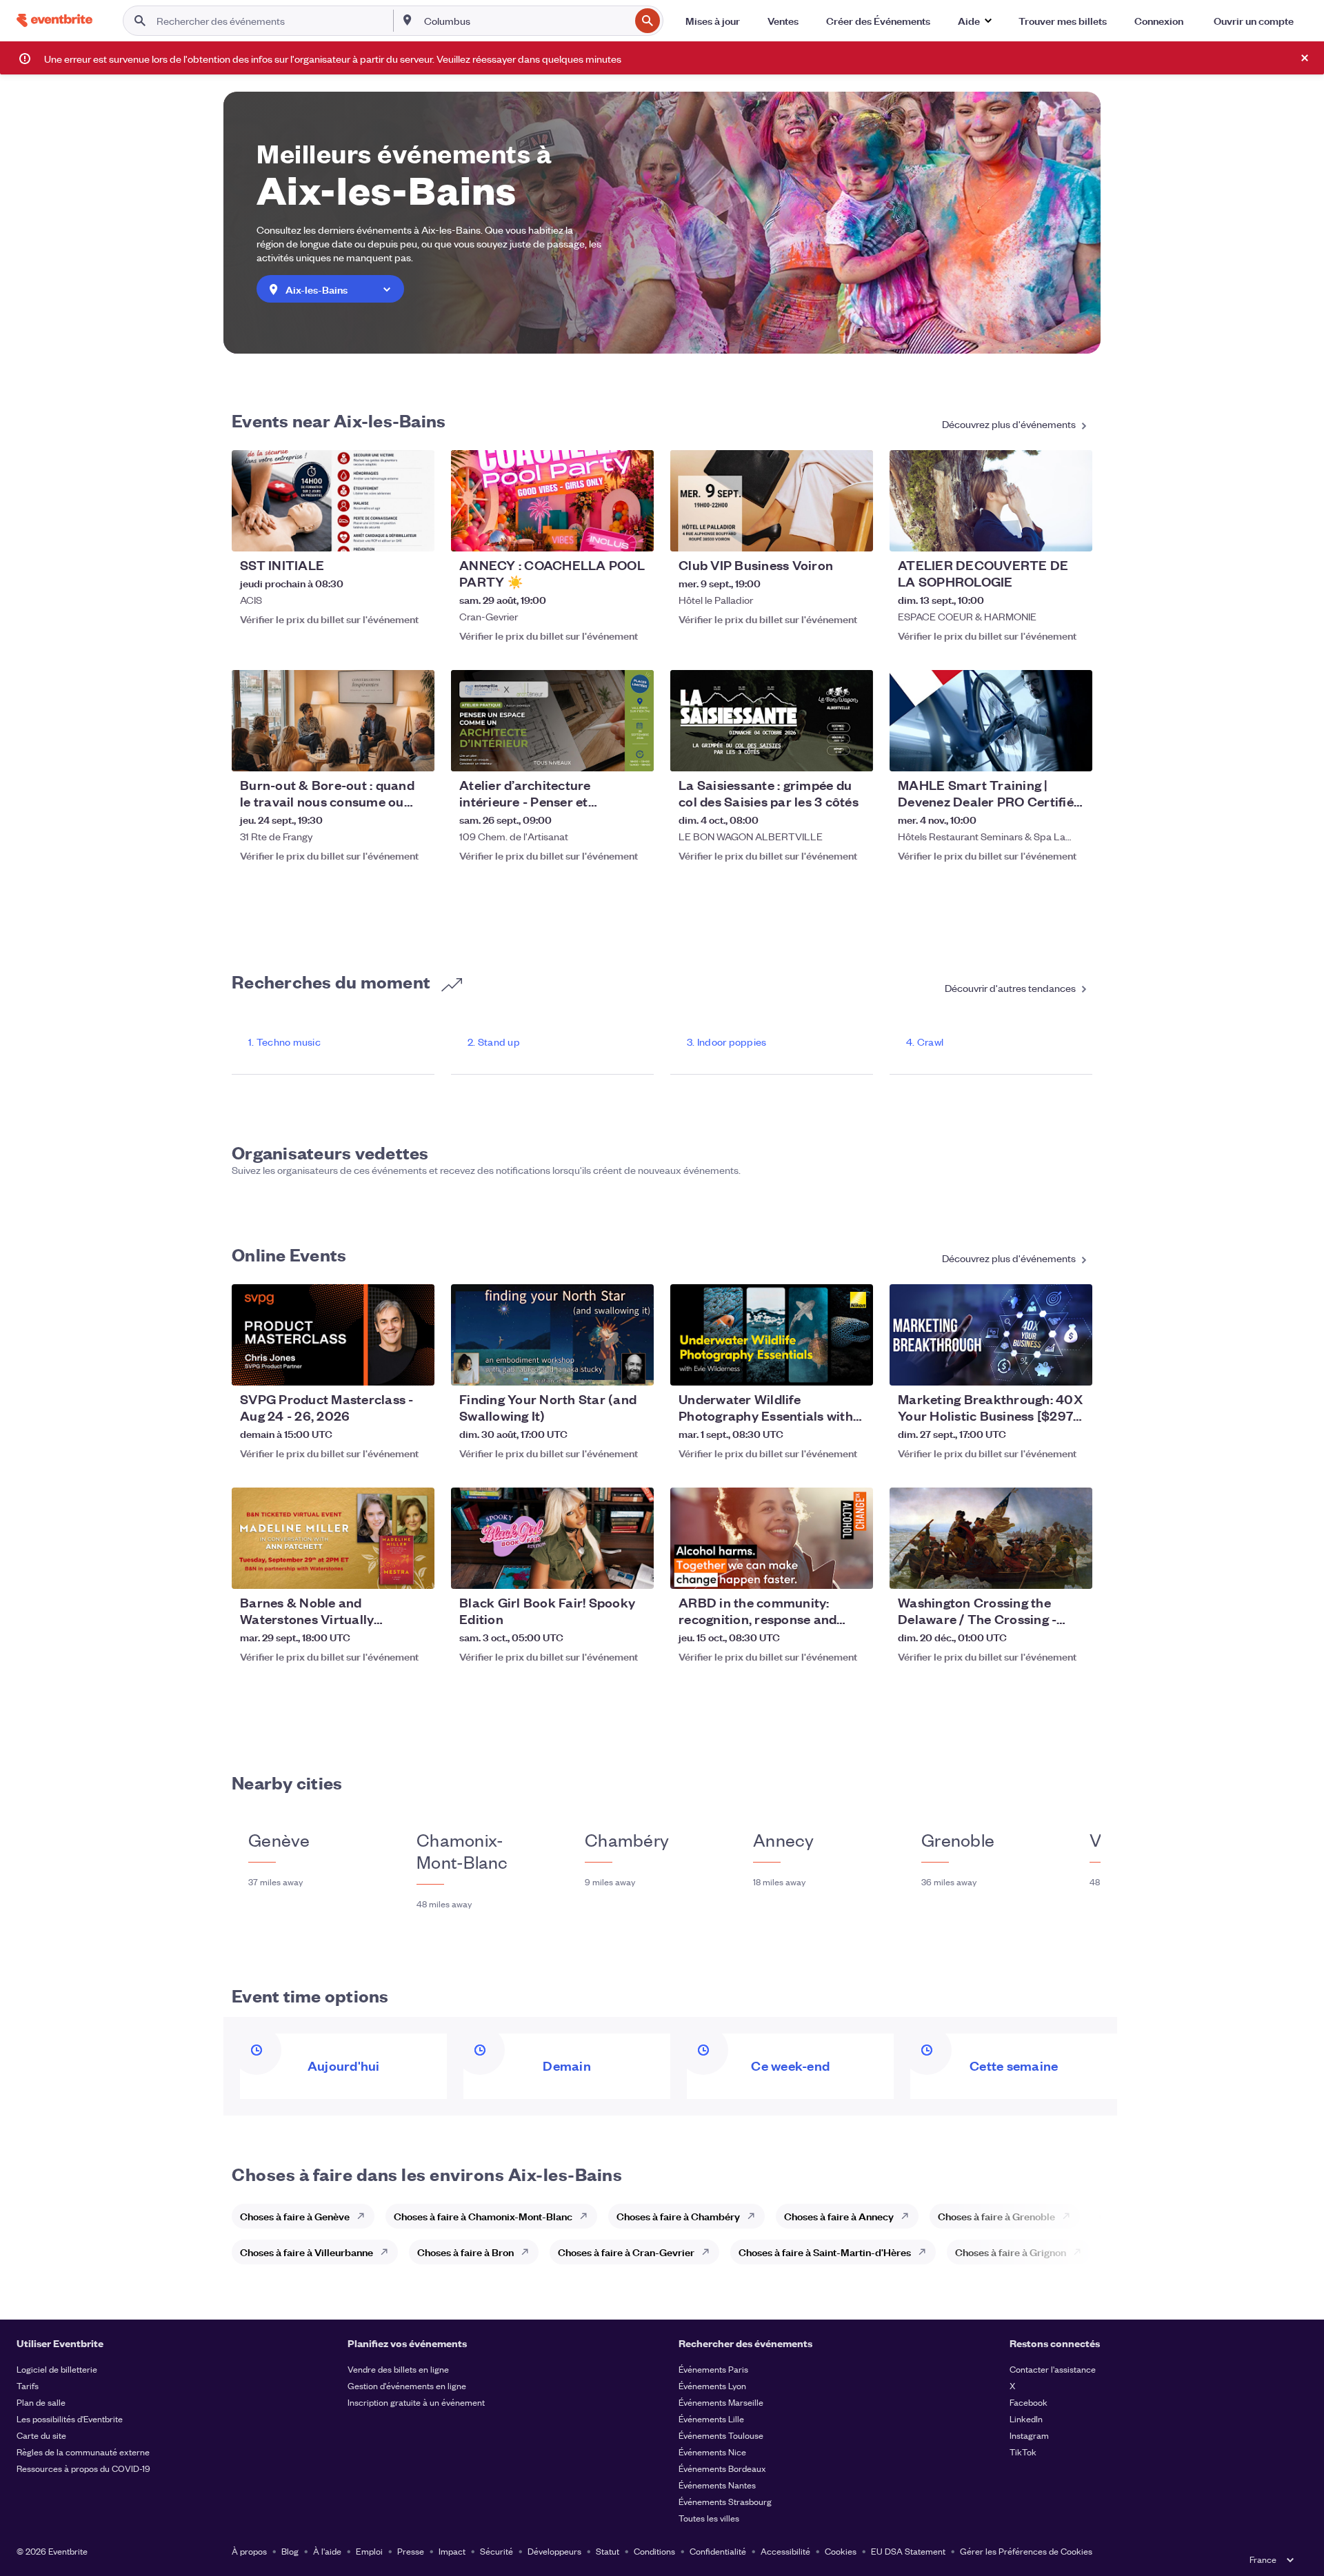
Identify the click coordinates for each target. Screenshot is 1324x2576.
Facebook (1029, 2402)
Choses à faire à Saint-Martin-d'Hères (825, 2252)
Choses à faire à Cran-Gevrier (626, 2252)
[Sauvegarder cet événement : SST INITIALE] (382, 532)
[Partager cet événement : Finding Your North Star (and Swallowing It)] (634, 1366)
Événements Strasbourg (725, 2501)
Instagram (1029, 2435)
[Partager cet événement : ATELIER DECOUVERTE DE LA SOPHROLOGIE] (1073, 532)
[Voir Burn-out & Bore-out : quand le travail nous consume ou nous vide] (333, 721)
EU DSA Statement (908, 2551)
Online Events (289, 1254)
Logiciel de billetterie (57, 2369)
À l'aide (327, 2551)
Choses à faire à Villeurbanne (307, 2252)
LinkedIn (1026, 2418)
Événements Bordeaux (722, 2468)
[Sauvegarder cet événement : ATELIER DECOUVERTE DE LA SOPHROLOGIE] (1040, 532)
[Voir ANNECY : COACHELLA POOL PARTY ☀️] (552, 501)
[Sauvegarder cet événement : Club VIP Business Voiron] (821, 532)
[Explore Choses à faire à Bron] (529, 2252)
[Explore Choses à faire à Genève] (365, 2216)
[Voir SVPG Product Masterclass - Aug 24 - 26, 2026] (333, 1335)
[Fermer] (1305, 58)
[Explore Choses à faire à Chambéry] (755, 2216)
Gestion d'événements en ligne (407, 2385)
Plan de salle (41, 2402)
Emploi (369, 2551)
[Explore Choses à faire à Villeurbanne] (388, 2252)
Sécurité (496, 2551)
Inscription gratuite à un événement (416, 2402)
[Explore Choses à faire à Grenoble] (1070, 2216)
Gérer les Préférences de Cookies (1026, 2551)
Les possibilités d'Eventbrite (70, 2418)
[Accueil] (54, 20)
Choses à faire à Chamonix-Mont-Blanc (483, 2216)
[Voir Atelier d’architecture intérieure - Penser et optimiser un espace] (552, 721)
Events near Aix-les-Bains (339, 420)
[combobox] (525, 21)
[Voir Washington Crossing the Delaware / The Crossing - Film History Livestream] (991, 1538)
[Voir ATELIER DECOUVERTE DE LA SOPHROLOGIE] (991, 501)
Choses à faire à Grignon (1011, 2252)
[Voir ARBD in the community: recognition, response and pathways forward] (772, 1538)
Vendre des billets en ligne (398, 2369)
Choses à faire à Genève (295, 2216)
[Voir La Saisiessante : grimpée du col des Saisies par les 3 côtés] (772, 721)
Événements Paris (713, 2369)
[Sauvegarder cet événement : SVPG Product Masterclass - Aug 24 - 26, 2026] (382, 1366)
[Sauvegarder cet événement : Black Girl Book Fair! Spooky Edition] (601, 1570)
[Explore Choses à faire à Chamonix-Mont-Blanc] (588, 2216)
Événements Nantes (717, 2485)
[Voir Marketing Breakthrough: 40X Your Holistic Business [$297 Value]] (991, 1335)
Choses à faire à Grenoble (996, 2216)
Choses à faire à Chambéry (678, 2216)
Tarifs (28, 2385)
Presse (411, 2551)
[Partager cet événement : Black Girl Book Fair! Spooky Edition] (634, 1570)
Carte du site (41, 2435)
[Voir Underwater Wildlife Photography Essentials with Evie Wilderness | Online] (772, 1335)
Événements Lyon (712, 2385)
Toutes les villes (709, 2518)
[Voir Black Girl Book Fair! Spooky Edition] (552, 1538)
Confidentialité (718, 2551)
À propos (249, 2551)
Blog (290, 2551)
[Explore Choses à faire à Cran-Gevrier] (710, 2252)
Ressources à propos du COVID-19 (83, 2468)
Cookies (841, 2551)
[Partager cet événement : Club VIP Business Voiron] (854, 532)
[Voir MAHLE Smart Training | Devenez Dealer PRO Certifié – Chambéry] (991, 721)
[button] (974, 21)
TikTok (1023, 2452)
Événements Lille (711, 2418)
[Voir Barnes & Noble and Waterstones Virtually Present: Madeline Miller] (333, 1538)
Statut (608, 2551)
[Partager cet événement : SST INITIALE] (415, 532)
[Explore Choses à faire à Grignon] (1081, 2252)
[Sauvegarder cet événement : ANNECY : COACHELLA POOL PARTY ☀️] (601, 532)
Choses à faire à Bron (465, 2252)
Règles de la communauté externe (83, 2452)
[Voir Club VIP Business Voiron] (772, 501)
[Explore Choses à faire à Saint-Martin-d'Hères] (926, 2252)
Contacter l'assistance (1053, 2369)
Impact (452, 2551)
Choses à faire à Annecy (839, 2216)
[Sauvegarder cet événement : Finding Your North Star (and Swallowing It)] (601, 1366)
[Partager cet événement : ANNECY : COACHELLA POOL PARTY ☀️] (634, 532)
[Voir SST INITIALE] (333, 501)
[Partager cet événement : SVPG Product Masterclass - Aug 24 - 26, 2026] (415, 1366)
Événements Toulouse (721, 2435)
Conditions (654, 2551)
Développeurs (554, 2551)
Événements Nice (712, 2452)
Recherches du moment (333, 981)
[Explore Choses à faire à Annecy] (909, 2216)
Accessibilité (785, 2551)
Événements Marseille (721, 2402)
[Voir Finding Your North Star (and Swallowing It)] (552, 1335)
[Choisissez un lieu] (408, 20)
